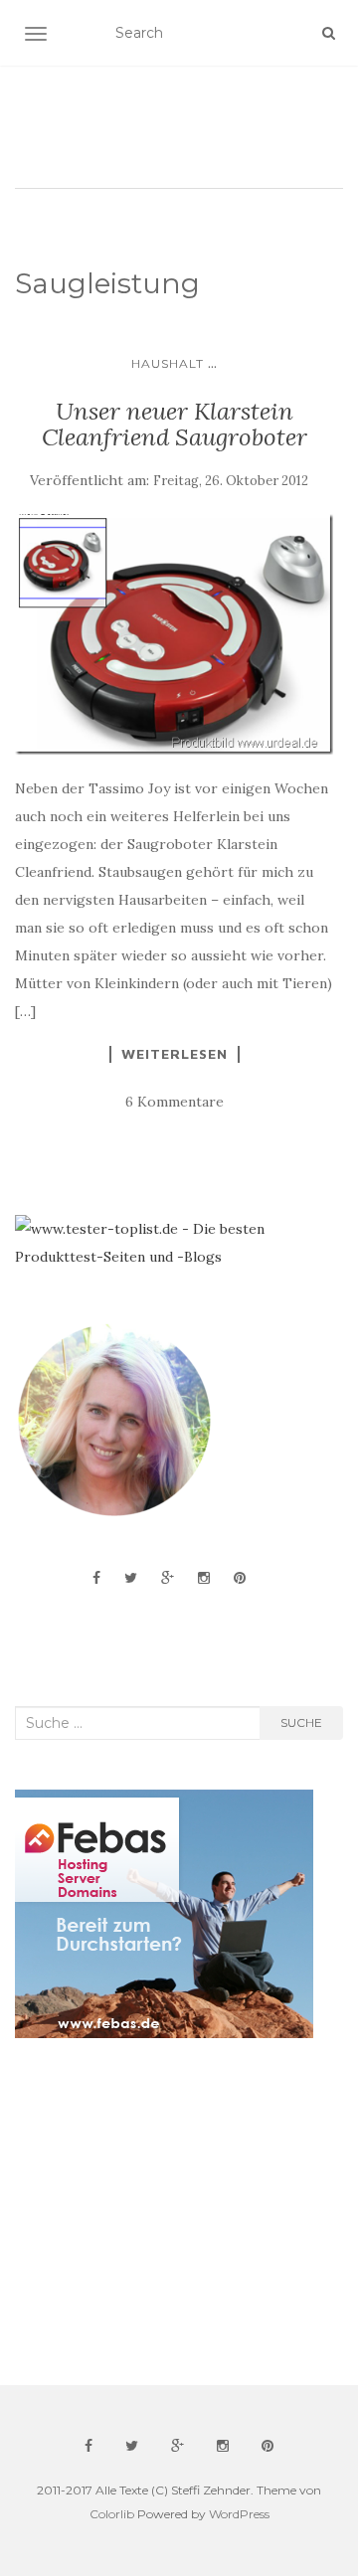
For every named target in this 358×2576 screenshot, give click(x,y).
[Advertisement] (164, 2212)
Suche (301, 1722)
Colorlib (112, 2514)
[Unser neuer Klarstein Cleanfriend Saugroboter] (174, 634)
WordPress (239, 2514)
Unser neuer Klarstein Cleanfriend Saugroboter (175, 424)
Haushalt (168, 363)
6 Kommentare (175, 1102)
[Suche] (329, 33)
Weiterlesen (175, 1054)
